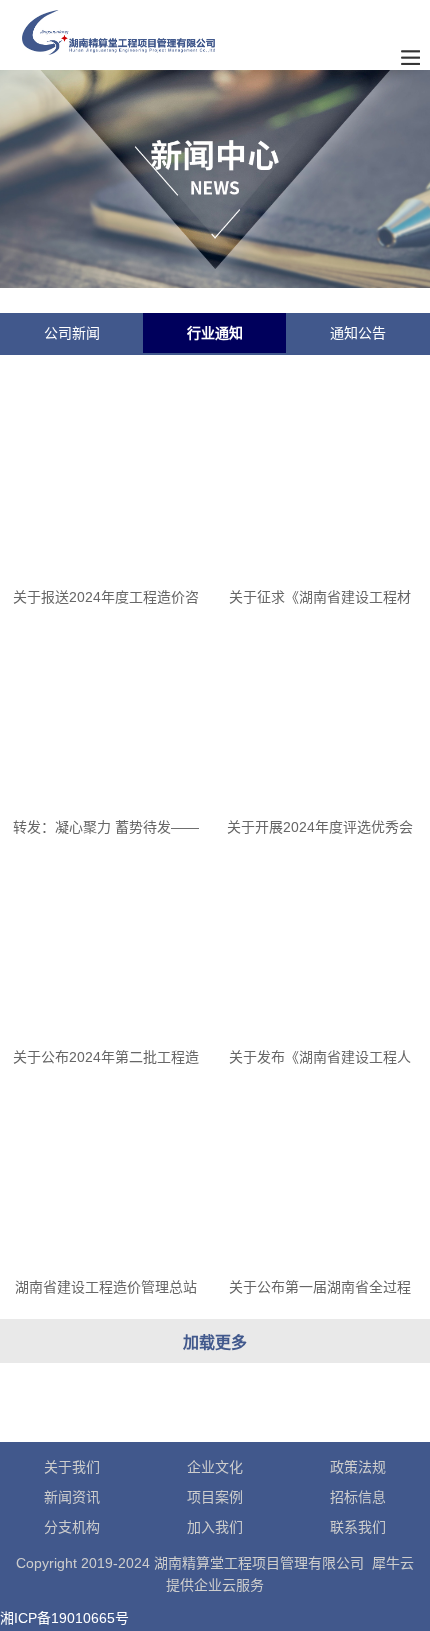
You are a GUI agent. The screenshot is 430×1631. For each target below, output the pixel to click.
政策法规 (358, 1467)
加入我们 (215, 1527)
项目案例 (215, 1497)
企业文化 (215, 1467)
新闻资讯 (72, 1497)
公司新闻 (72, 333)
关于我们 (72, 1467)
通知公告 (358, 333)
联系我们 (358, 1527)
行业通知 (215, 333)
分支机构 (72, 1527)
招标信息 (358, 1497)
